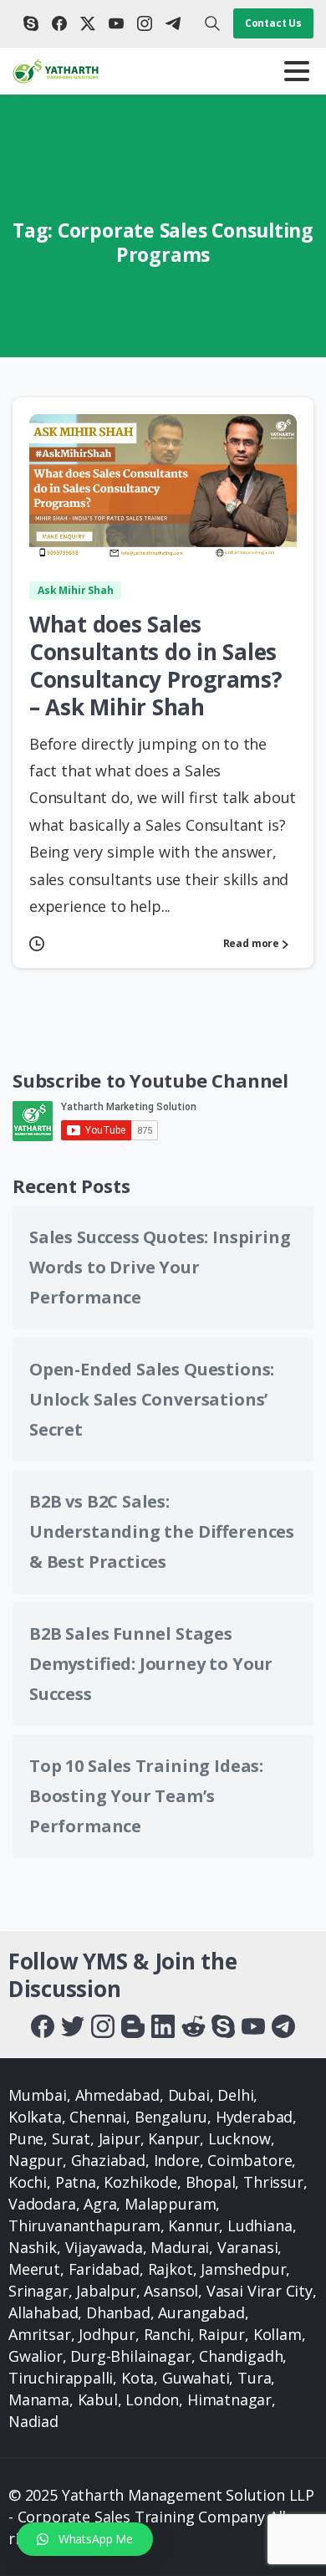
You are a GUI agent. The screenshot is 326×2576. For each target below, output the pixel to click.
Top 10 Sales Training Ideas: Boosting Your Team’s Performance (146, 1796)
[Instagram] (145, 23)
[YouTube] (116, 23)
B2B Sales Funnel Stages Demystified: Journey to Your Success (151, 1664)
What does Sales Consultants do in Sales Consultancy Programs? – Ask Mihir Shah (156, 666)
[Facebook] (59, 23)
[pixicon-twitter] (73, 2025)
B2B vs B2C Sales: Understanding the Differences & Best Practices (162, 1531)
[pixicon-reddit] (193, 2025)
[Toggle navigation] (297, 71)
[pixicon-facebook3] (43, 2025)
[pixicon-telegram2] (283, 2025)
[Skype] (31, 23)
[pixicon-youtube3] (253, 2025)
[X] (88, 23)
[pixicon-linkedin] (163, 2025)
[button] (85, 2539)
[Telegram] (173, 23)
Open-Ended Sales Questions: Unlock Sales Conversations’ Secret (152, 1399)
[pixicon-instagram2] (103, 2025)
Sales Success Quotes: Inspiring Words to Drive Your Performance (160, 1267)
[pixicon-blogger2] (133, 2025)
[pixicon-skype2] (223, 2025)
